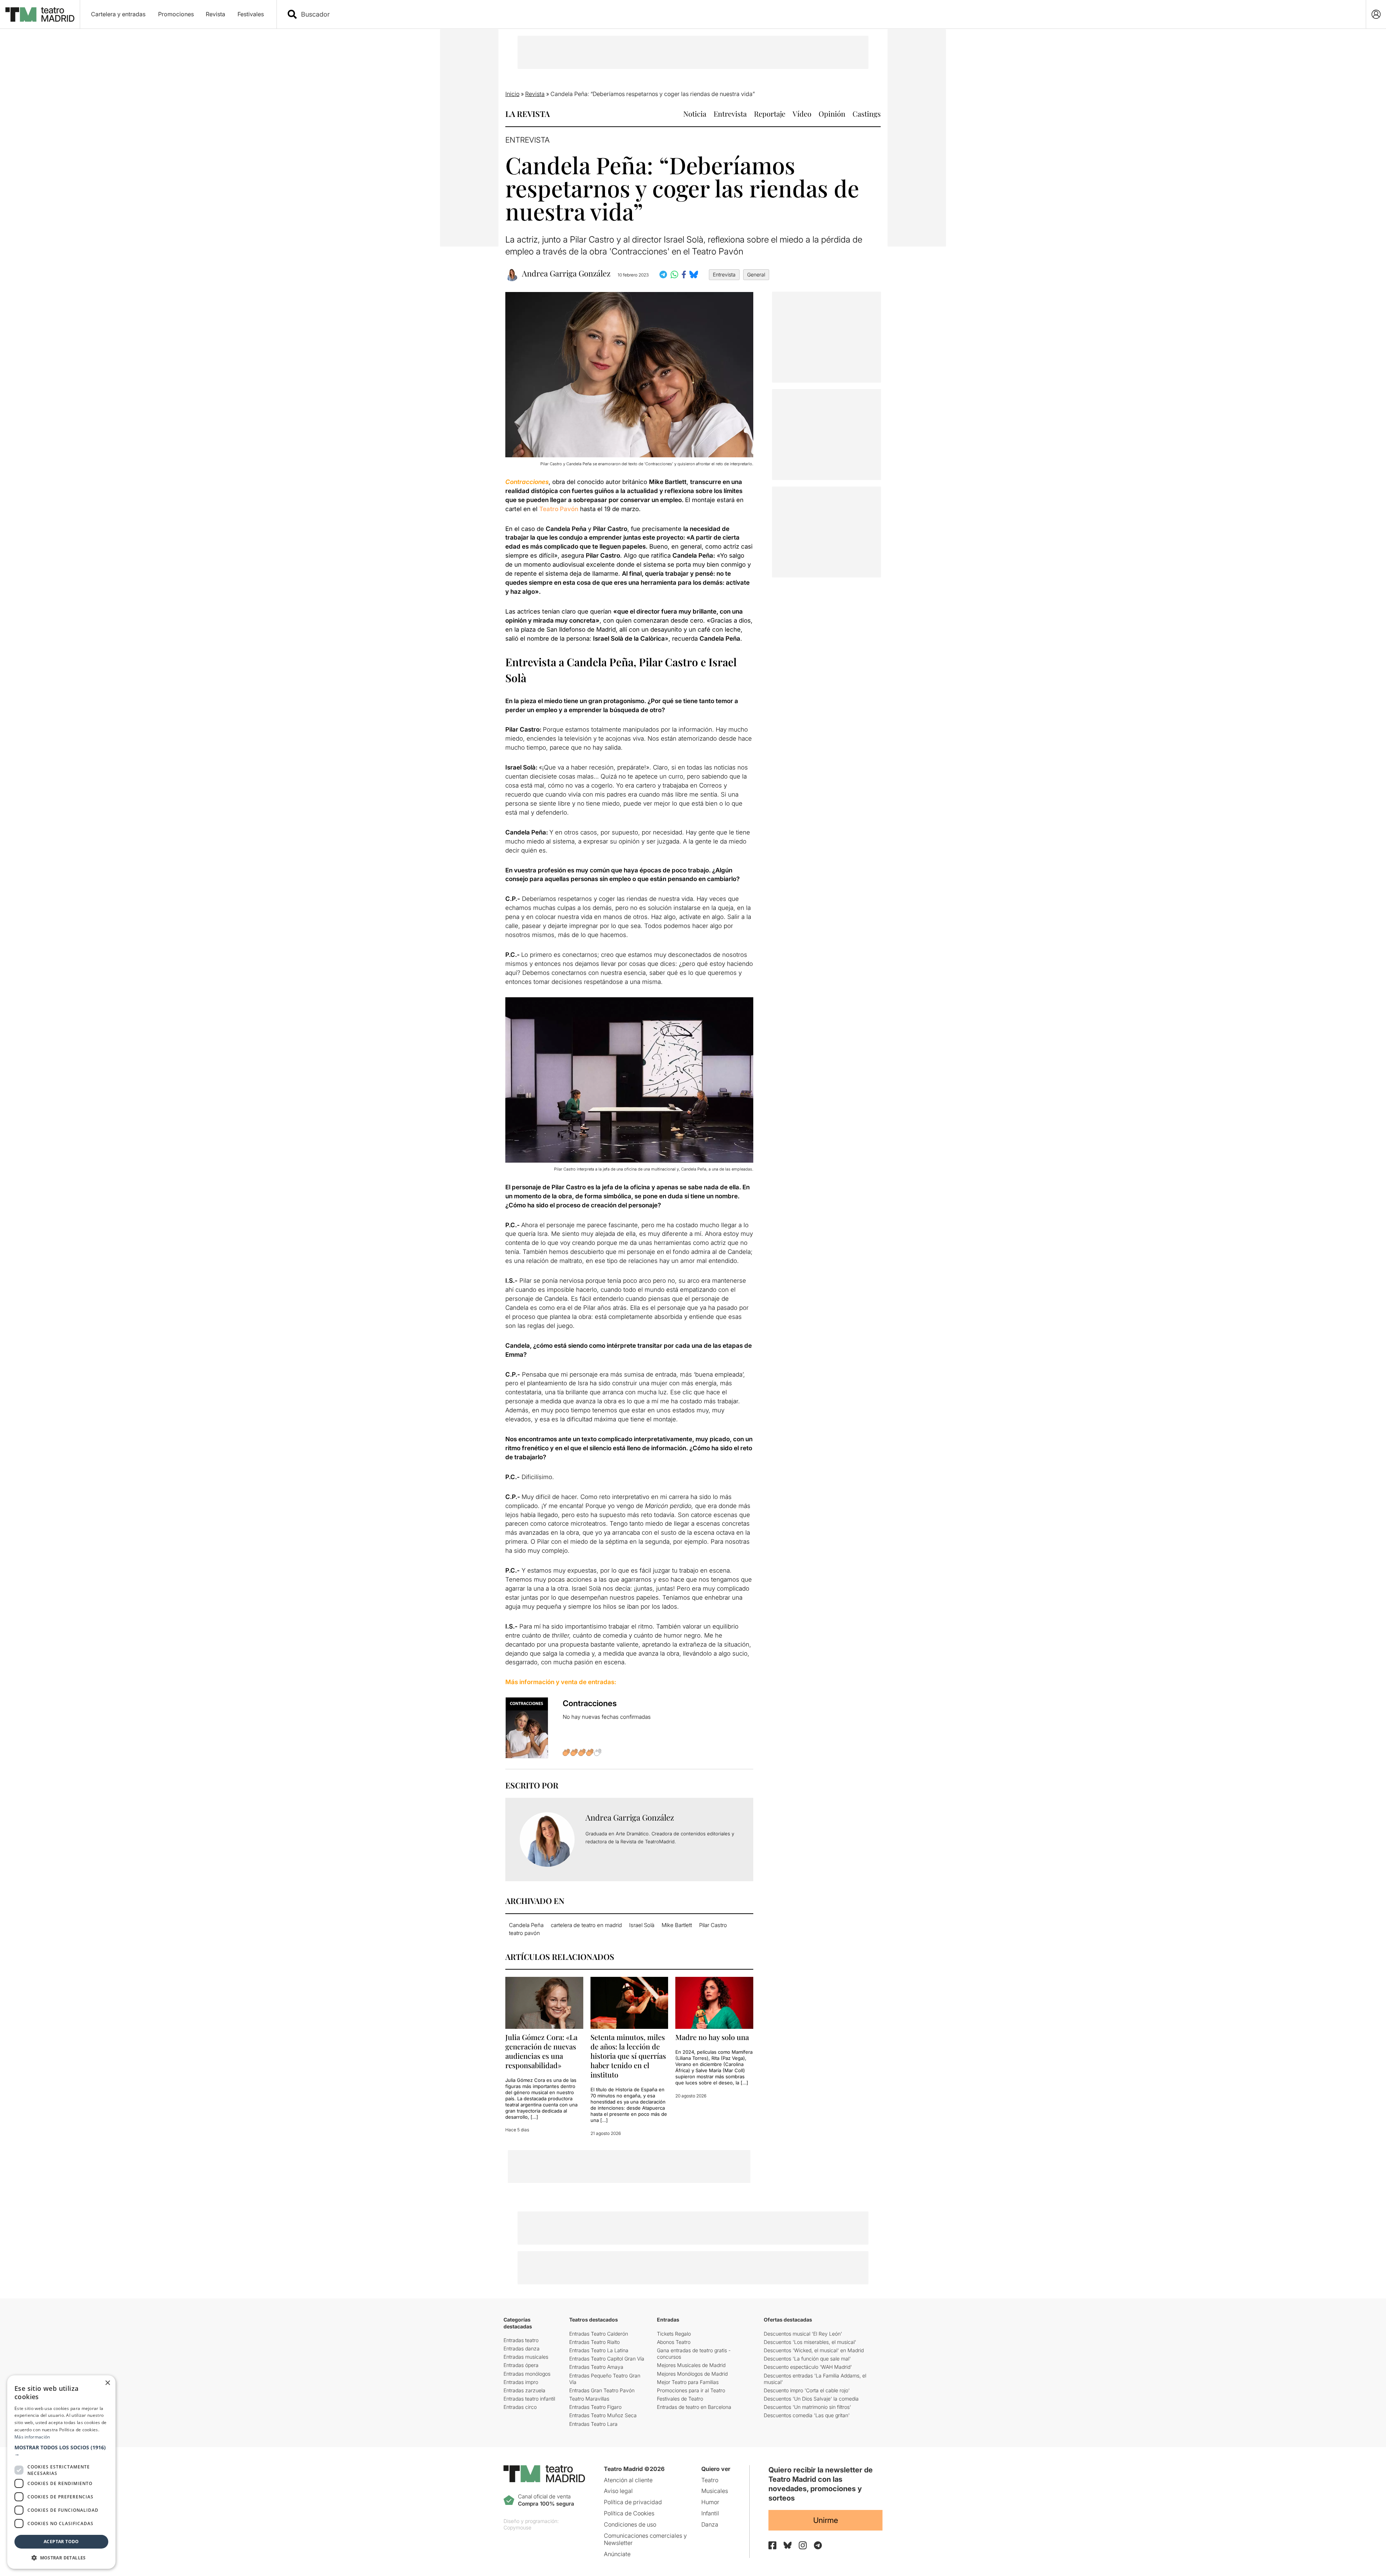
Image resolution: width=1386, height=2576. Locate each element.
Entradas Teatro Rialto (594, 2342)
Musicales (715, 2491)
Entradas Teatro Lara (593, 2424)
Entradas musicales (526, 2357)
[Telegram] (818, 2545)
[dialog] (61, 2472)
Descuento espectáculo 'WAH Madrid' (808, 2367)
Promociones (176, 14)
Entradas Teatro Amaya (596, 2367)
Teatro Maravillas (589, 2399)
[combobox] (828, 14)
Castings (867, 114)
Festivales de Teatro (680, 2399)
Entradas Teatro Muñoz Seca (603, 2415)
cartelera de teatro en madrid (586, 1925)
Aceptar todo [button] (61, 2542)
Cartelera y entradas (118, 14)
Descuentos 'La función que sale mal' (807, 2359)
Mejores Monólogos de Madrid (692, 2374)
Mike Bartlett (677, 1925)
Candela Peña (526, 1925)
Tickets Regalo (674, 2334)
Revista (215, 14)
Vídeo (802, 114)
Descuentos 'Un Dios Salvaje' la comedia (811, 2399)
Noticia (695, 114)
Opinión (832, 114)
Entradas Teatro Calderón (599, 2334)
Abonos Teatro (674, 2342)
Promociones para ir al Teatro (691, 2390)
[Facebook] (772, 2545)
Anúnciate (617, 2554)
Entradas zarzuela (524, 2390)
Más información (32, 2437)
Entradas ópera (521, 2365)
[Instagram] (803, 2545)
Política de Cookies (629, 2513)
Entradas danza (522, 2348)
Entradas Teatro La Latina (599, 2350)
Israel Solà (642, 1925)
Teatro (710, 2480)
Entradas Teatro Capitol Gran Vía (607, 2359)
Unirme (826, 2520)
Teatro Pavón (559, 509)
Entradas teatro (521, 2340)
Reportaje (770, 114)
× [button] (107, 2383)
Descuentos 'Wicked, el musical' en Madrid (814, 2350)
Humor (710, 2502)
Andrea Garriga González (566, 273)
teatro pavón (524, 1933)
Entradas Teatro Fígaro (595, 2407)
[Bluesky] (788, 2545)
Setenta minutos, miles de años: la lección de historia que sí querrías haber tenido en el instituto (628, 2056)
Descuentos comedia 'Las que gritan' (807, 2415)
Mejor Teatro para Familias (688, 2382)
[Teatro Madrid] (40, 14)
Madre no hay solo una (712, 2037)
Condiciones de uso (630, 2524)
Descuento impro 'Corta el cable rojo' (807, 2390)
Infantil (710, 2513)
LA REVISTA (528, 114)
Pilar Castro (713, 1925)
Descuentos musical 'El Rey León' (803, 2334)
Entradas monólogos (527, 2374)
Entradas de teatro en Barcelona (694, 2407)
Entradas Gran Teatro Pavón (602, 2390)
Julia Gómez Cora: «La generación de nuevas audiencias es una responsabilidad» (541, 2051)
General (756, 274)
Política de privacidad (633, 2502)
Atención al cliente (628, 2480)
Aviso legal (618, 2491)
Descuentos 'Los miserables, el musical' (810, 2342)
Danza (710, 2524)
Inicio (512, 94)
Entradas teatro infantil (529, 2399)
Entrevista (730, 114)
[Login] (1376, 14)
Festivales (251, 14)
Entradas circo (520, 2407)
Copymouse (517, 2527)
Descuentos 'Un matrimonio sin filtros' (807, 2407)
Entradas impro (521, 2382)
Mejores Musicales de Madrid (691, 2365)
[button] (61, 2451)
